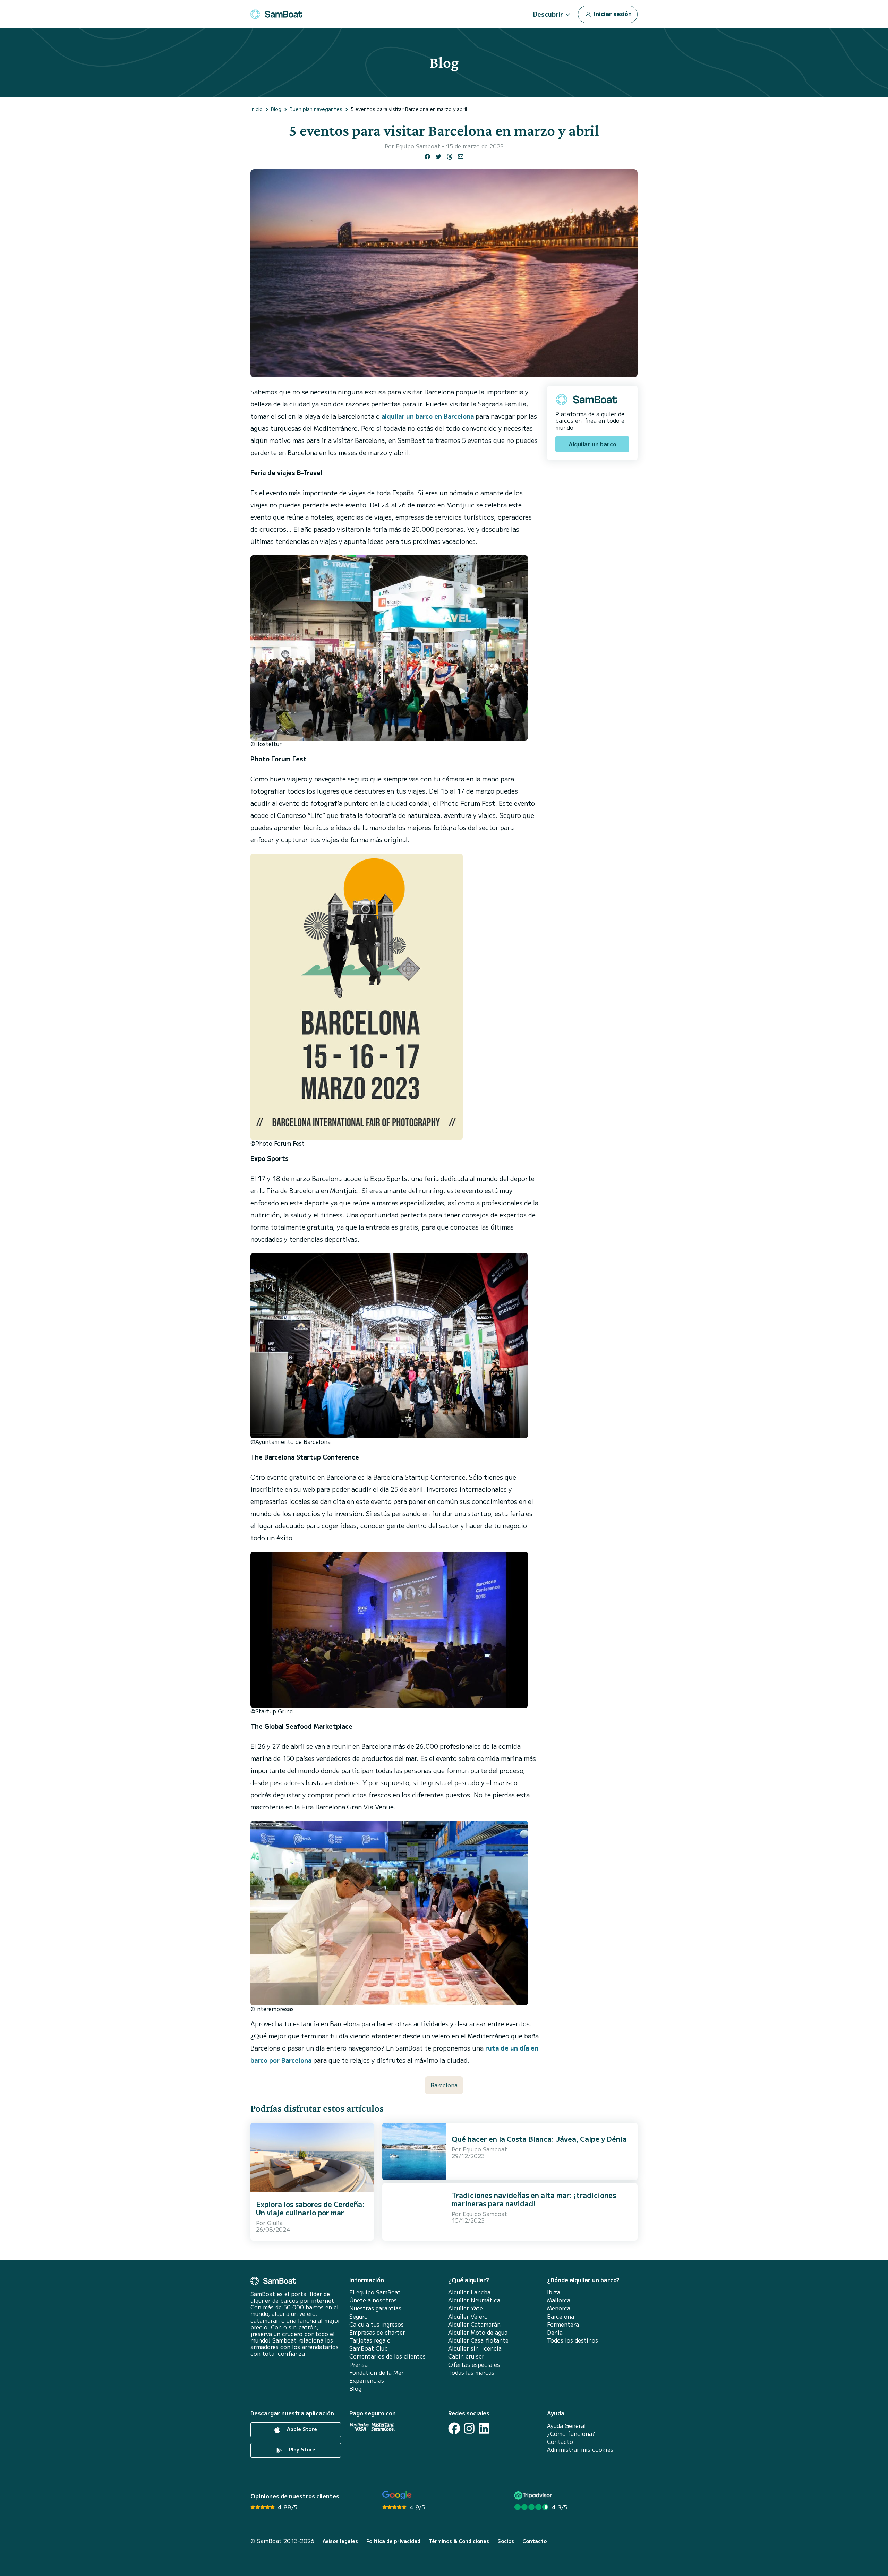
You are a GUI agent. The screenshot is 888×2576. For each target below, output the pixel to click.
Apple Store (301, 2429)
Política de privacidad (393, 2541)
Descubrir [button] (548, 14)
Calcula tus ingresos (377, 2324)
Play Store (301, 2449)
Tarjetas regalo (370, 2340)
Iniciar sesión (612, 13)
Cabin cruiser (466, 2356)
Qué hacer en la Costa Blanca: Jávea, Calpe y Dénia (539, 2139)
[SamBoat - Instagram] (469, 2428)
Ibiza (554, 2292)
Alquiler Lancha (469, 2292)
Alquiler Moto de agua (478, 2332)
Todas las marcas (471, 2373)
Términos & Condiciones (459, 2541)
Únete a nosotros (373, 2300)
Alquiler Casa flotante (478, 2340)
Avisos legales (340, 2541)
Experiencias (367, 2381)
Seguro (358, 2316)
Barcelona (444, 2085)
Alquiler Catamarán (474, 2324)
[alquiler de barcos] (276, 14)
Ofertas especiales (474, 2365)
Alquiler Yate (466, 2308)
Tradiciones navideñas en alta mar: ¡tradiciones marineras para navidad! (534, 2199)
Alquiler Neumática (474, 2300)
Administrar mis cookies (580, 2450)
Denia (555, 2332)
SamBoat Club (369, 2348)
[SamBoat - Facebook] (454, 2428)
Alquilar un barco (592, 444)
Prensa (358, 2365)
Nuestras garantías (375, 2308)
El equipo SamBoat (375, 2292)
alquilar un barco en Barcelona (428, 416)
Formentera (563, 2324)
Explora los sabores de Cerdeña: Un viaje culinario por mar (310, 2208)
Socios (506, 2541)
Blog (355, 2389)
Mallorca (559, 2300)
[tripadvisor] (534, 2495)
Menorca (559, 2308)
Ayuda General (566, 2426)
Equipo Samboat (418, 146)
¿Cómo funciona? (571, 2434)
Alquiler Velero (468, 2316)
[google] (397, 2495)
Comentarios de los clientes (387, 2356)
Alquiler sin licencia (475, 2348)
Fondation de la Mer (377, 2373)
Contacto (560, 2442)
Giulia (275, 2223)
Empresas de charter (377, 2332)
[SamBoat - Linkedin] (484, 2428)
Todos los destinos (573, 2340)
